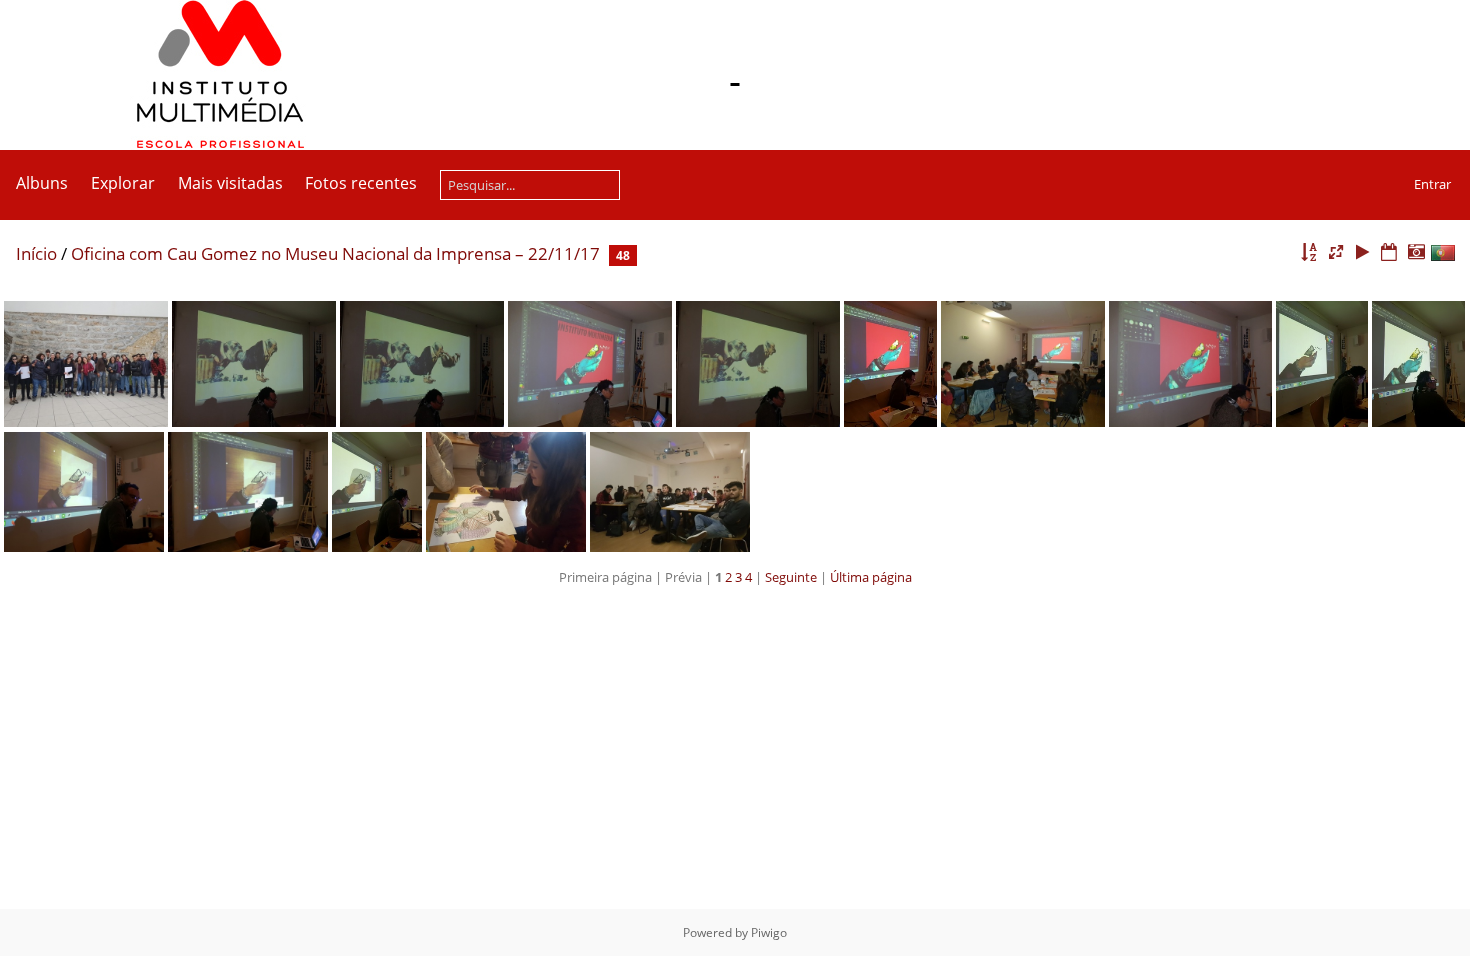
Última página (871, 577)
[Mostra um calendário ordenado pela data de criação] (1416, 252)
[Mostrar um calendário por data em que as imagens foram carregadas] (1389, 252)
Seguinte (791, 577)
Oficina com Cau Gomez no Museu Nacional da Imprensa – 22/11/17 (335, 253)
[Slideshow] (1363, 252)
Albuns (42, 183)
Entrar (1432, 184)
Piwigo (769, 932)
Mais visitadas (230, 183)
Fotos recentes (361, 183)
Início (36, 253)
